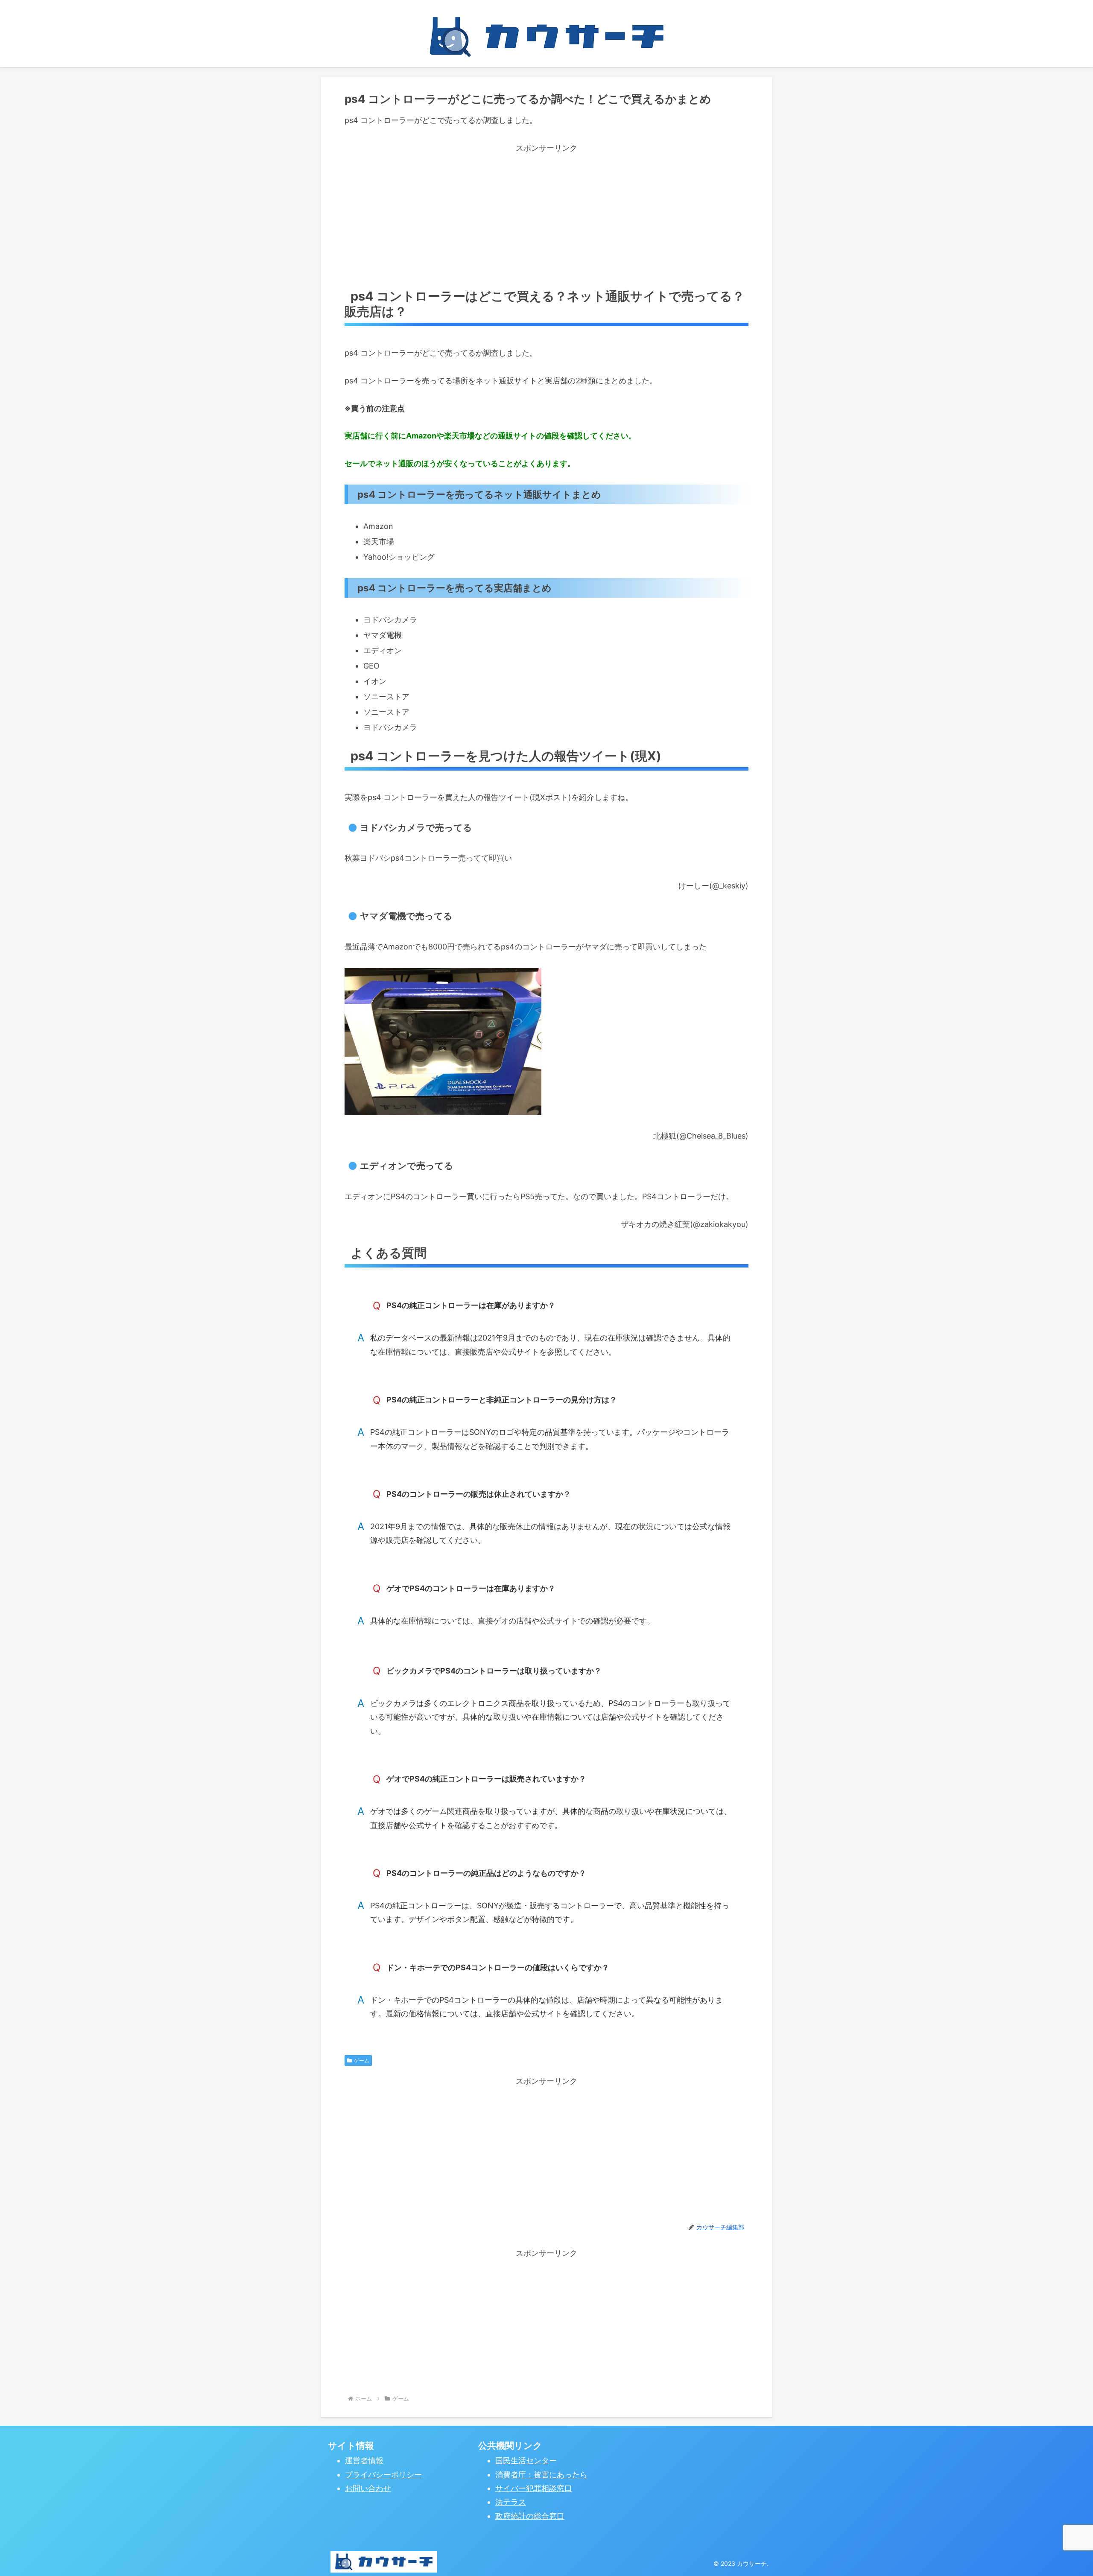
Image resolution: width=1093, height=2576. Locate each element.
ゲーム (362, 2061)
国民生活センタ (522, 2461)
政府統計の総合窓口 (530, 2516)
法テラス (511, 2502)
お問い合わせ (368, 2488)
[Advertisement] (546, 215)
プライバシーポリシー (383, 2475)
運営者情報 (364, 2461)
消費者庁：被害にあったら (541, 2475)
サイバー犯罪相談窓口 (534, 2488)
